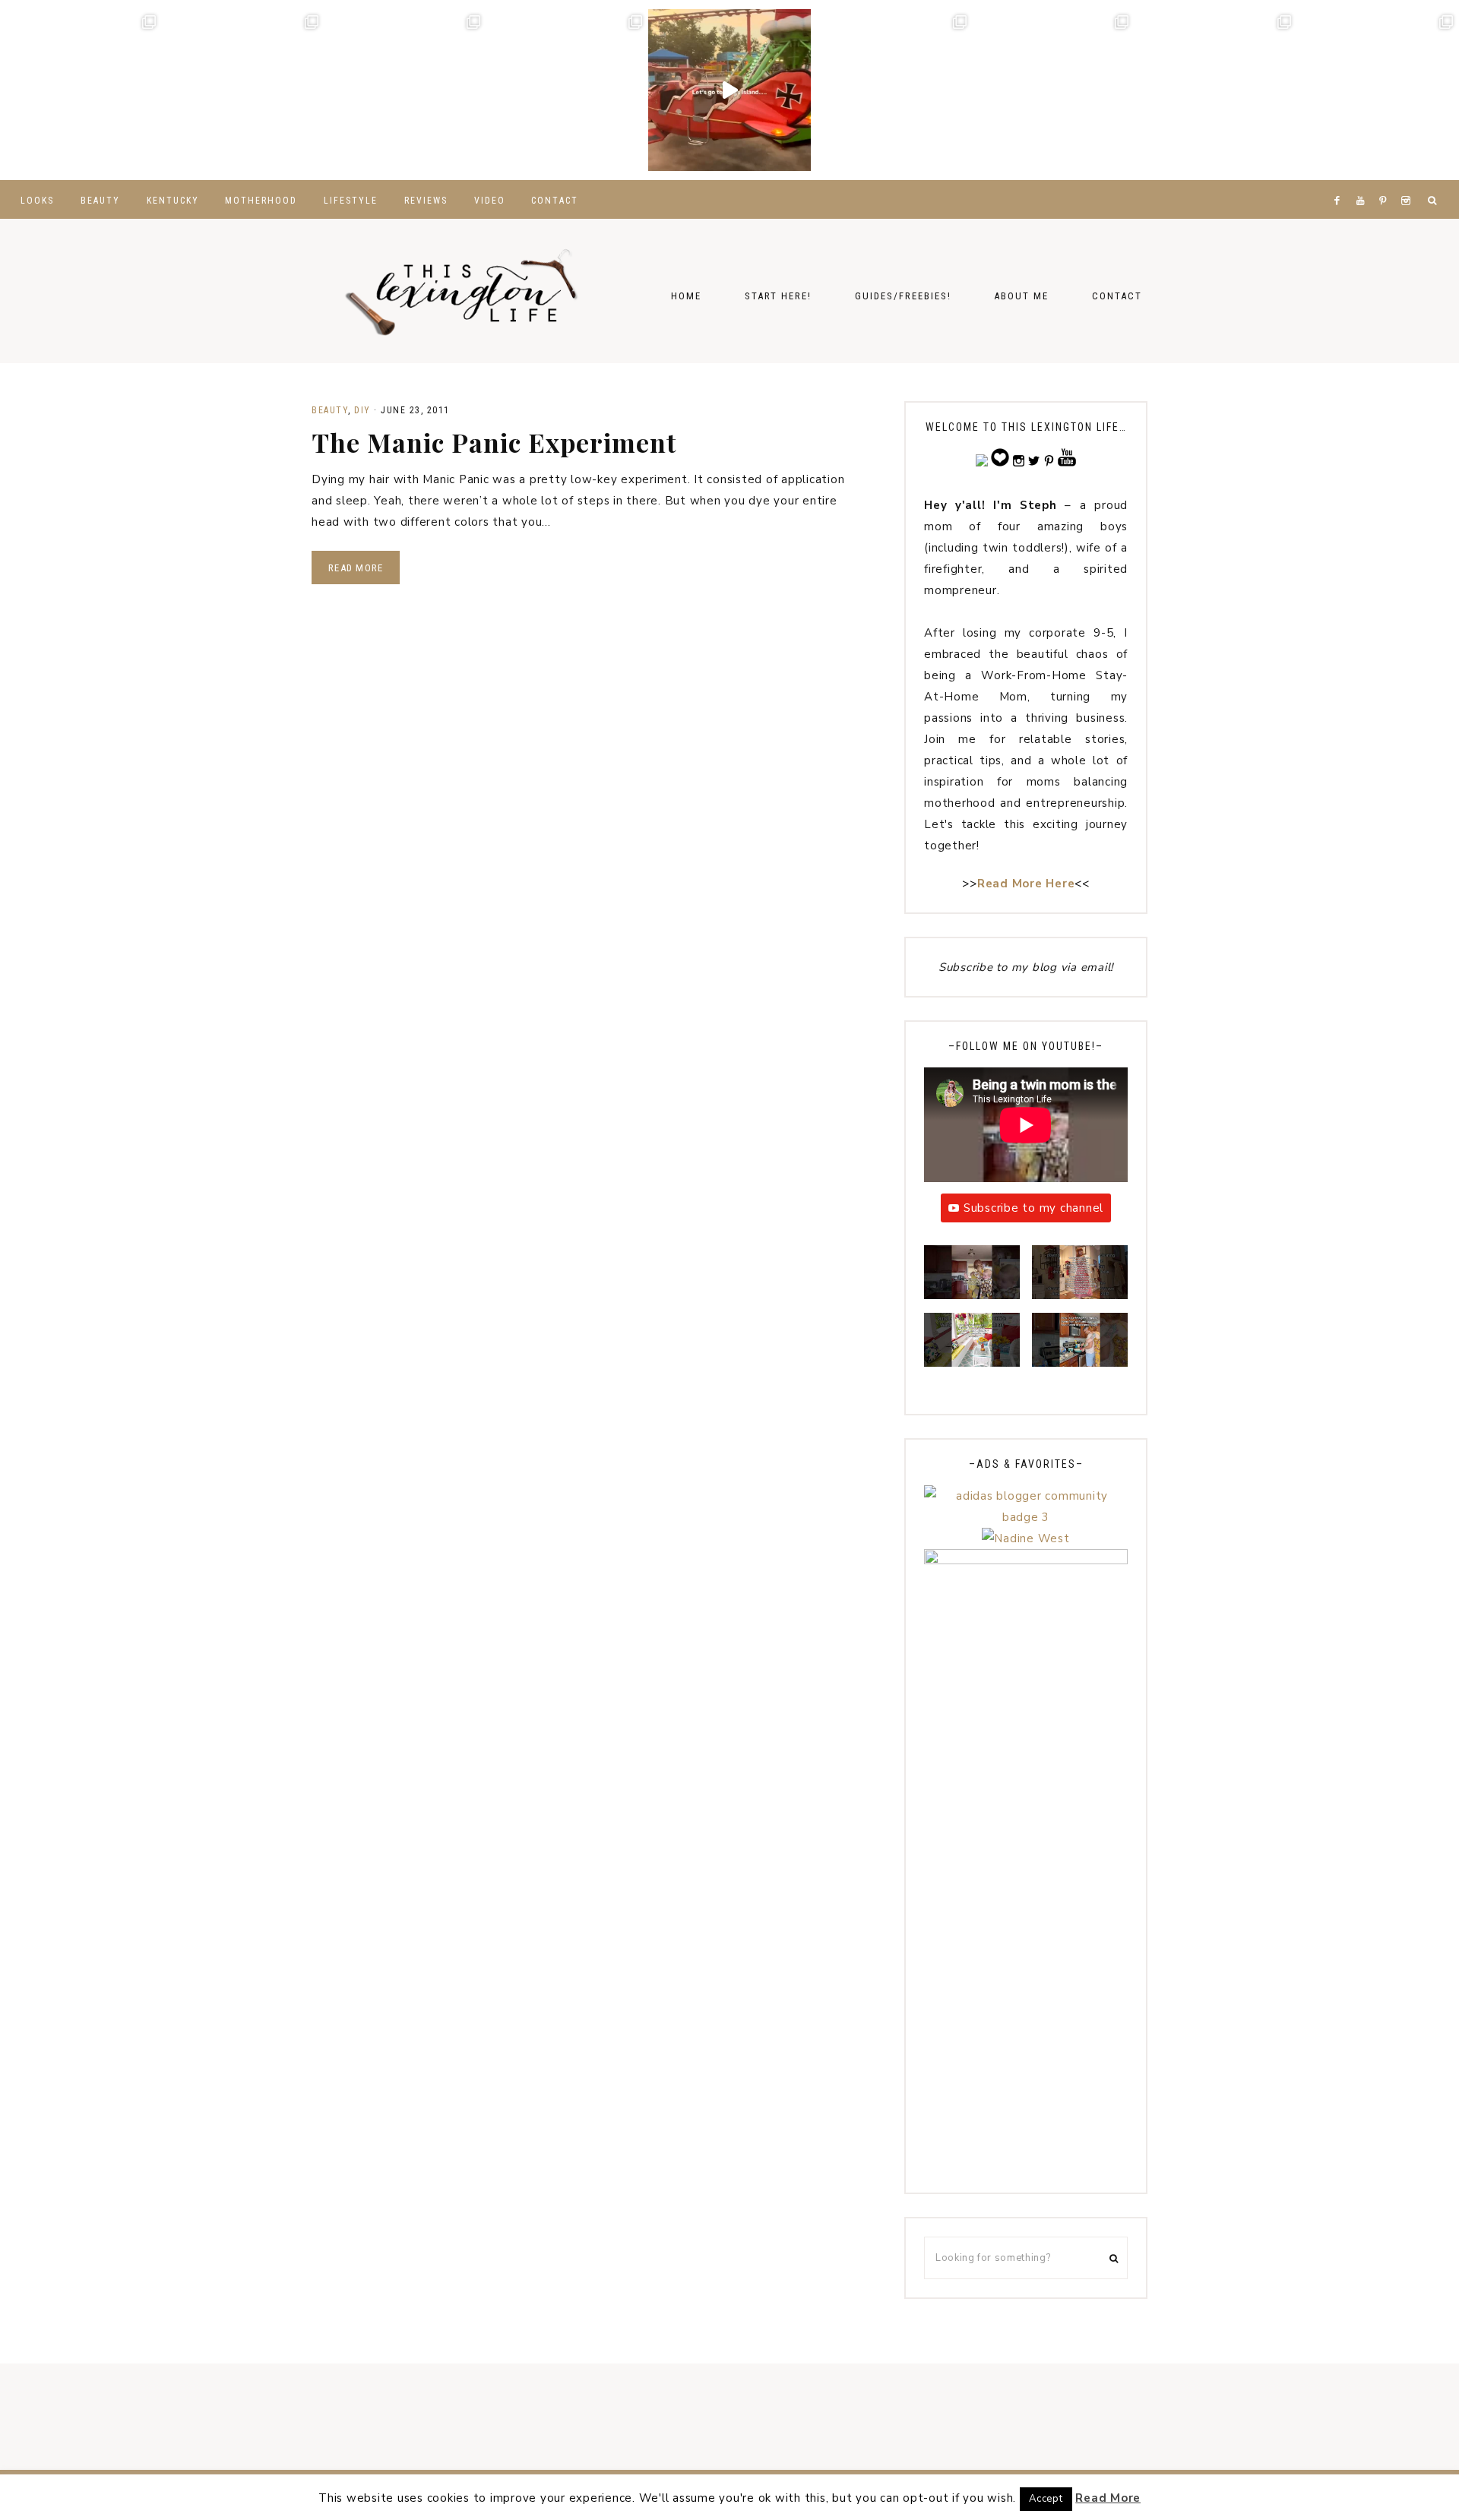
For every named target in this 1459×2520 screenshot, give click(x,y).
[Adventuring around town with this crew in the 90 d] (1215, 90)
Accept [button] (1046, 2499)
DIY (362, 410)
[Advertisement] (1026, 1946)
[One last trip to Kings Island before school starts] (567, 90)
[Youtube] (1364, 182)
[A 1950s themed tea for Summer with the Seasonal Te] (1054, 90)
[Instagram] (1408, 182)
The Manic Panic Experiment (494, 442)
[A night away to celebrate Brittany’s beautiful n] (243, 90)
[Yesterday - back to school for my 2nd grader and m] (405, 90)
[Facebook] (1340, 182)
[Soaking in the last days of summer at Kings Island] (729, 90)
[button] (972, 1279)
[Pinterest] (1386, 182)
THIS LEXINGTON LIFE (464, 291)
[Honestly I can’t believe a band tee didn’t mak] (1378, 90)
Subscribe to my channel (1033, 1208)
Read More (356, 568)
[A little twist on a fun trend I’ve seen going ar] (892, 90)
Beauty (330, 410)
